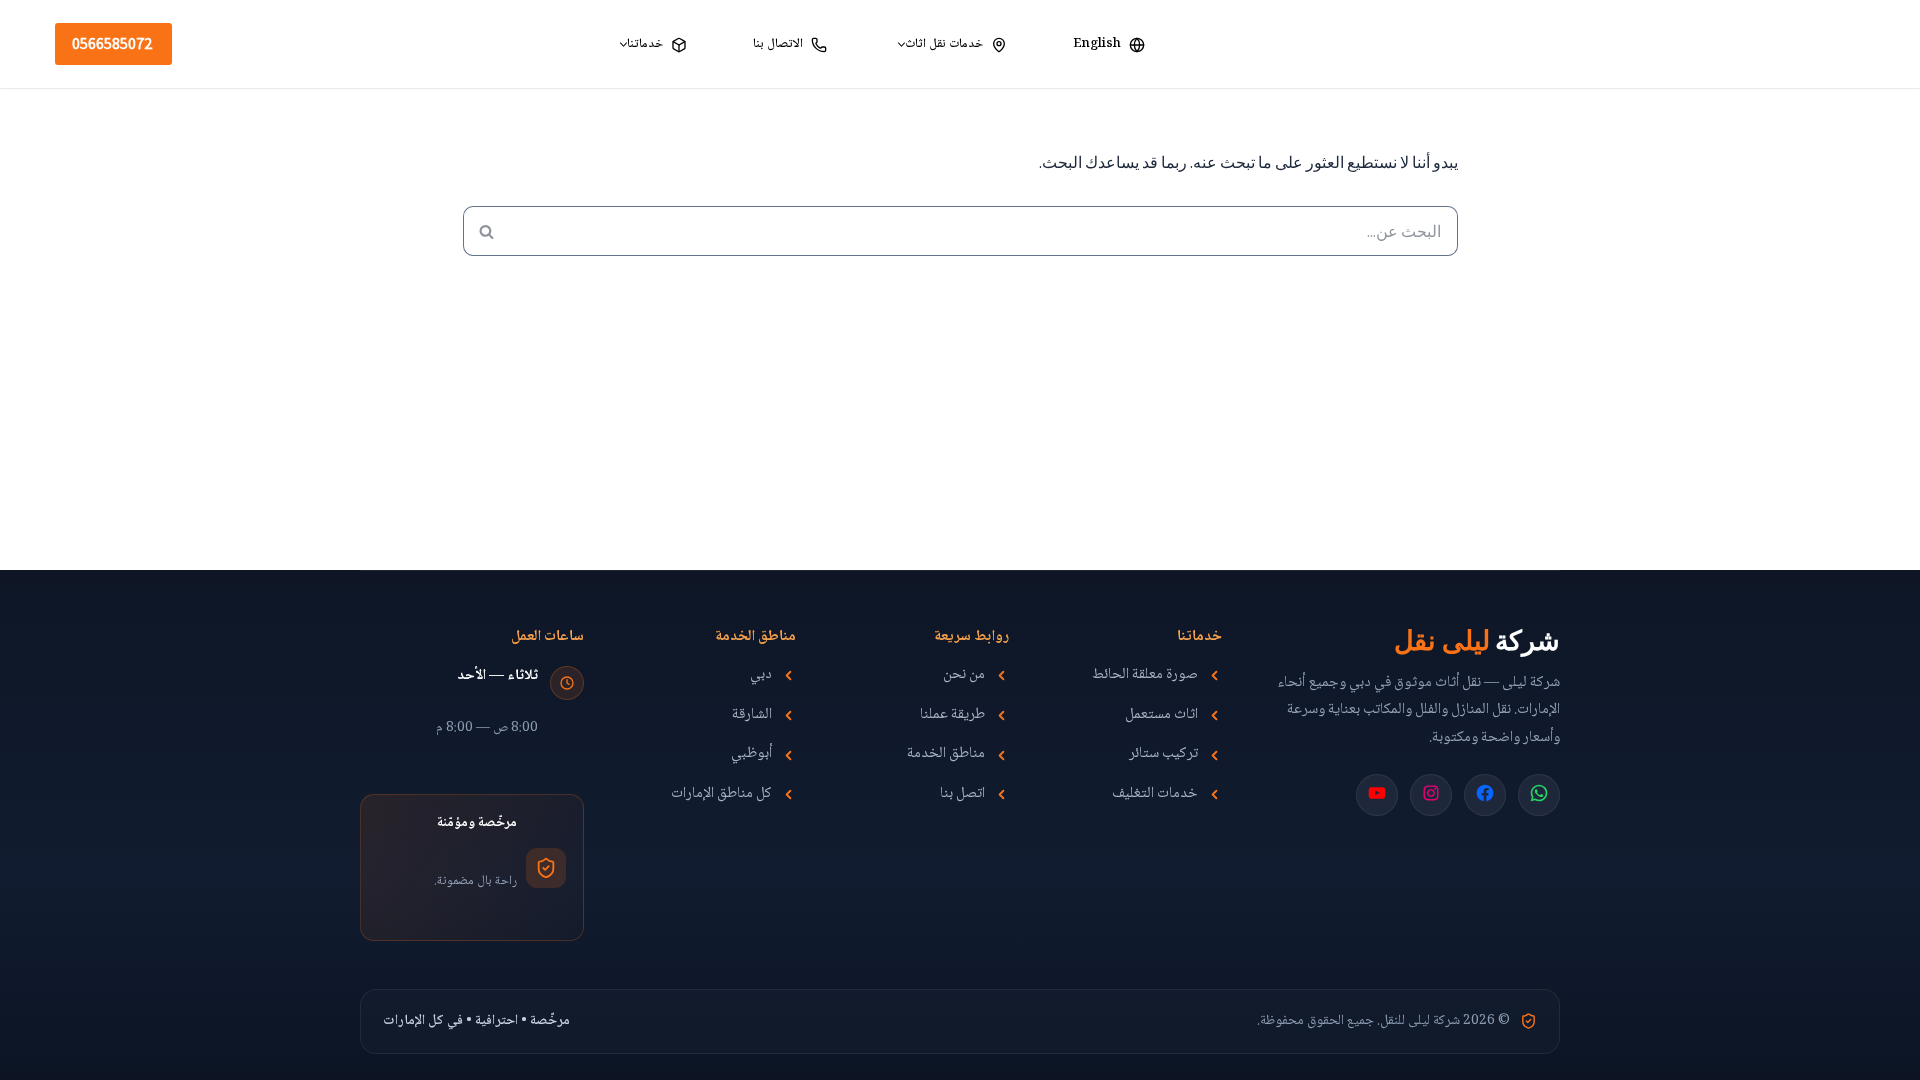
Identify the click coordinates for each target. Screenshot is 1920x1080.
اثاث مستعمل (1161, 716)
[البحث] (487, 231)
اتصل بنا (962, 795)
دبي (761, 676)
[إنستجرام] (1431, 793)
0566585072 (112, 43)
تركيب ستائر (1163, 755)
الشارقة (752, 716)
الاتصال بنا (778, 44)
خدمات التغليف (1155, 795)
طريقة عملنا (952, 716)
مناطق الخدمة (946, 755)
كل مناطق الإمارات (721, 795)
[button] (901, 44)
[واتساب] (1539, 793)
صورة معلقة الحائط (1145, 676)
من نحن (964, 676)
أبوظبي (751, 755)
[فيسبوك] (1485, 793)
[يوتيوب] (1377, 793)
